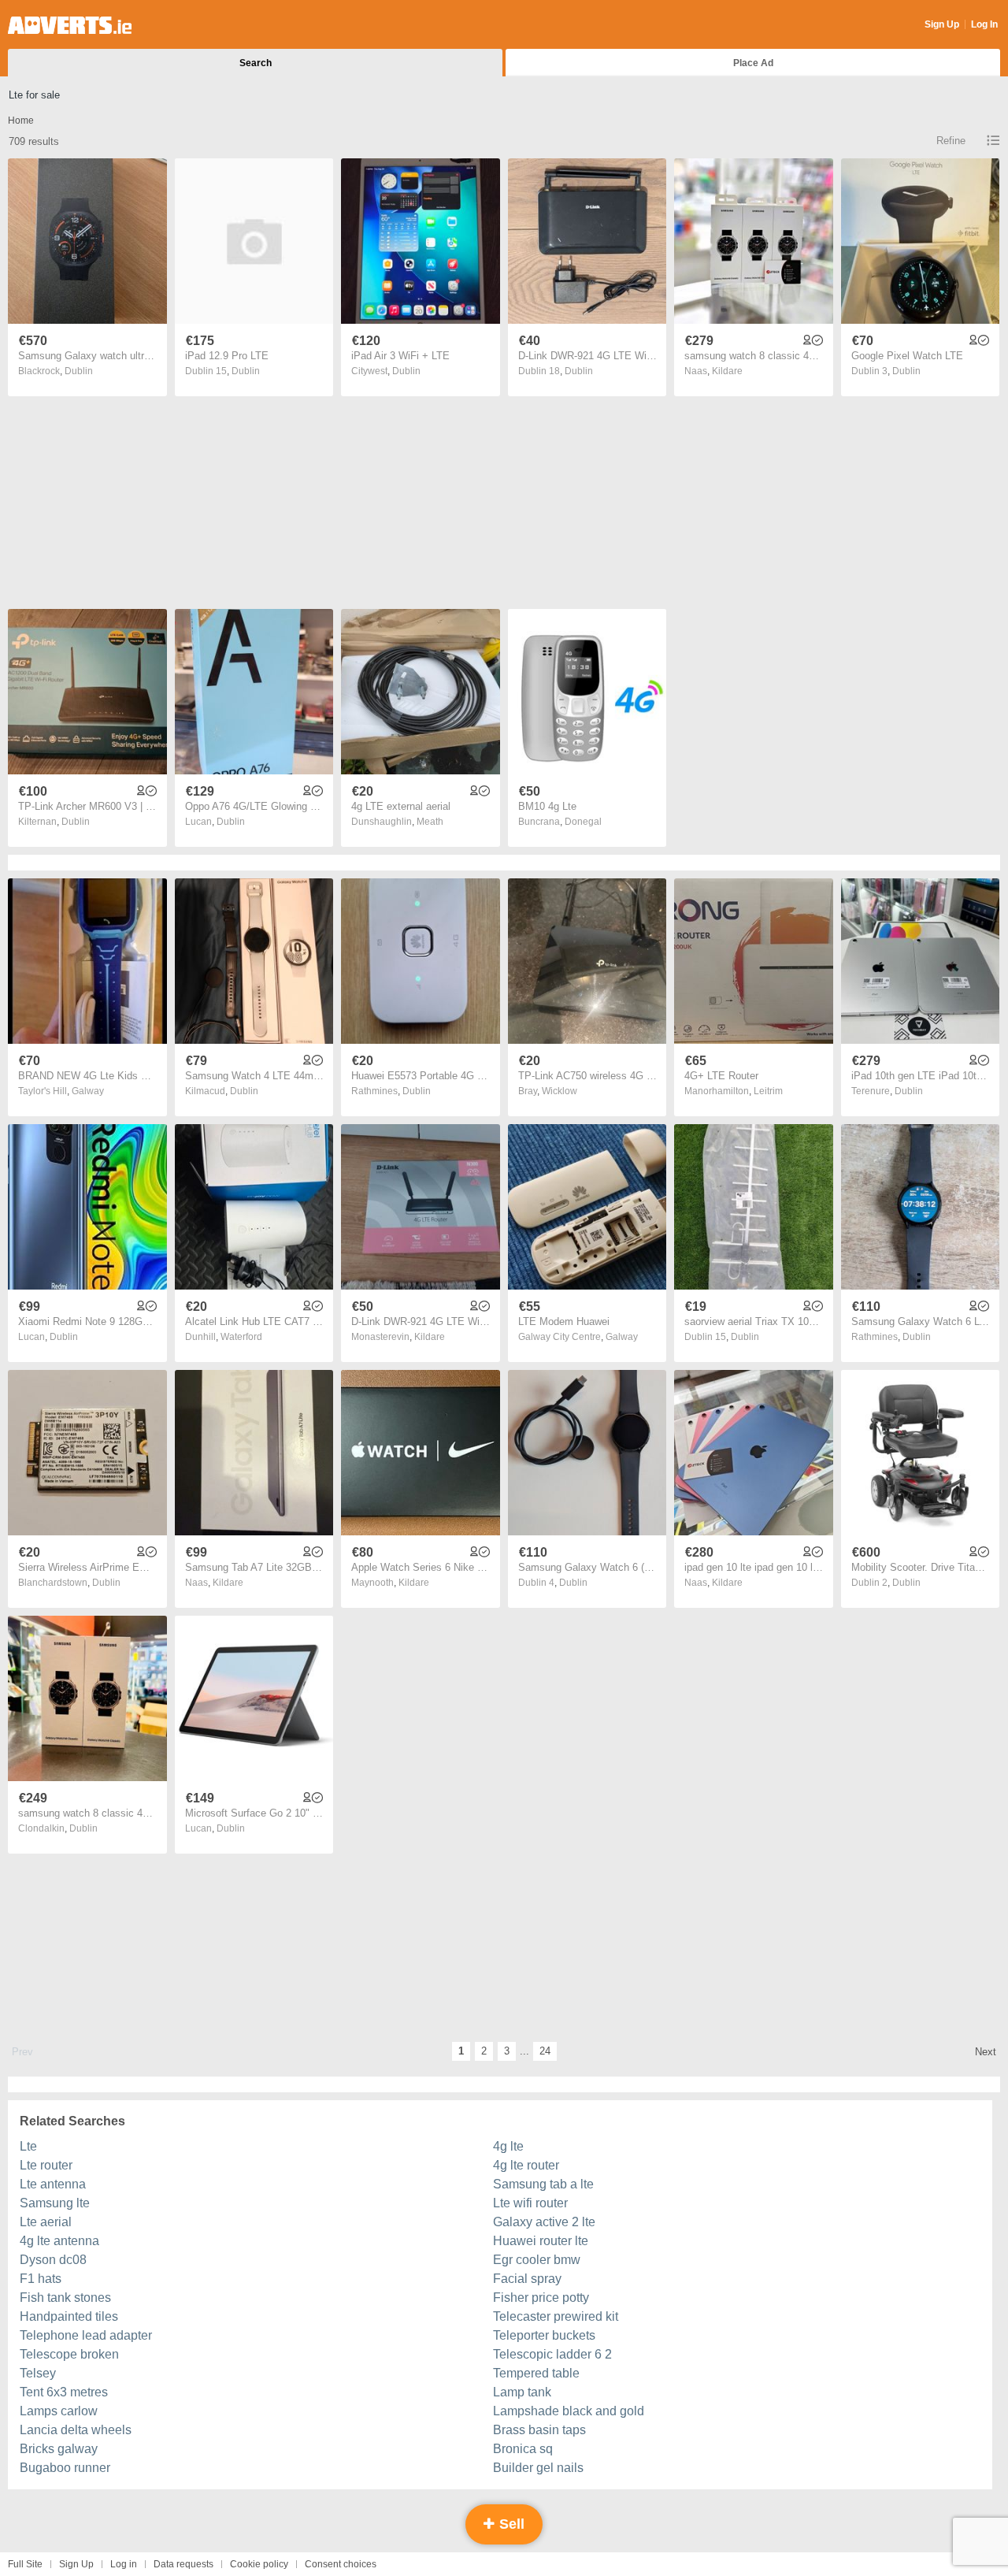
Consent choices (341, 2564)
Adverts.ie (70, 25)
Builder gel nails (538, 2468)
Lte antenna (53, 2184)
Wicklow (560, 1091)
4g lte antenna (59, 2241)
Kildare (727, 371)
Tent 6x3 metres (64, 2392)
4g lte (508, 2146)
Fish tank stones (65, 2298)
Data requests (183, 2564)
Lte (28, 2146)
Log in (124, 2564)
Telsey (38, 2373)
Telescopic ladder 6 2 (552, 2354)
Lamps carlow (59, 2411)
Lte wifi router (530, 2203)
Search (256, 63)
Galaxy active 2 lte (544, 2222)
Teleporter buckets (544, 2335)
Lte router (46, 2165)
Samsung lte (55, 2203)
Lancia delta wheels (76, 2430)
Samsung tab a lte (543, 2184)
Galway (88, 1091)
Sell (510, 2524)
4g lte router (526, 2165)
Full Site (25, 2564)
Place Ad (753, 63)
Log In (984, 24)
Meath (430, 822)
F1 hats (41, 2279)
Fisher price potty (541, 2298)
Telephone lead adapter (86, 2335)
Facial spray (527, 2279)
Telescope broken (69, 2354)
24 (545, 2051)
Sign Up (942, 24)
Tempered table (536, 2373)
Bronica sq (523, 2449)
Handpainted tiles (69, 2316)
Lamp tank (522, 2392)
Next (986, 2052)
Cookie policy (259, 2564)
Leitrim (768, 1091)
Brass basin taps (539, 2430)
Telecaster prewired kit (556, 2316)
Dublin (79, 371)
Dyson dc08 (53, 2260)
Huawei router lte (541, 2241)
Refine (951, 141)
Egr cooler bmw (537, 2260)
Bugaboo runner (65, 2468)
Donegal (583, 822)
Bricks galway (59, 2449)
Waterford (241, 1337)
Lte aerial (46, 2222)
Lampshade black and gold (569, 2411)
